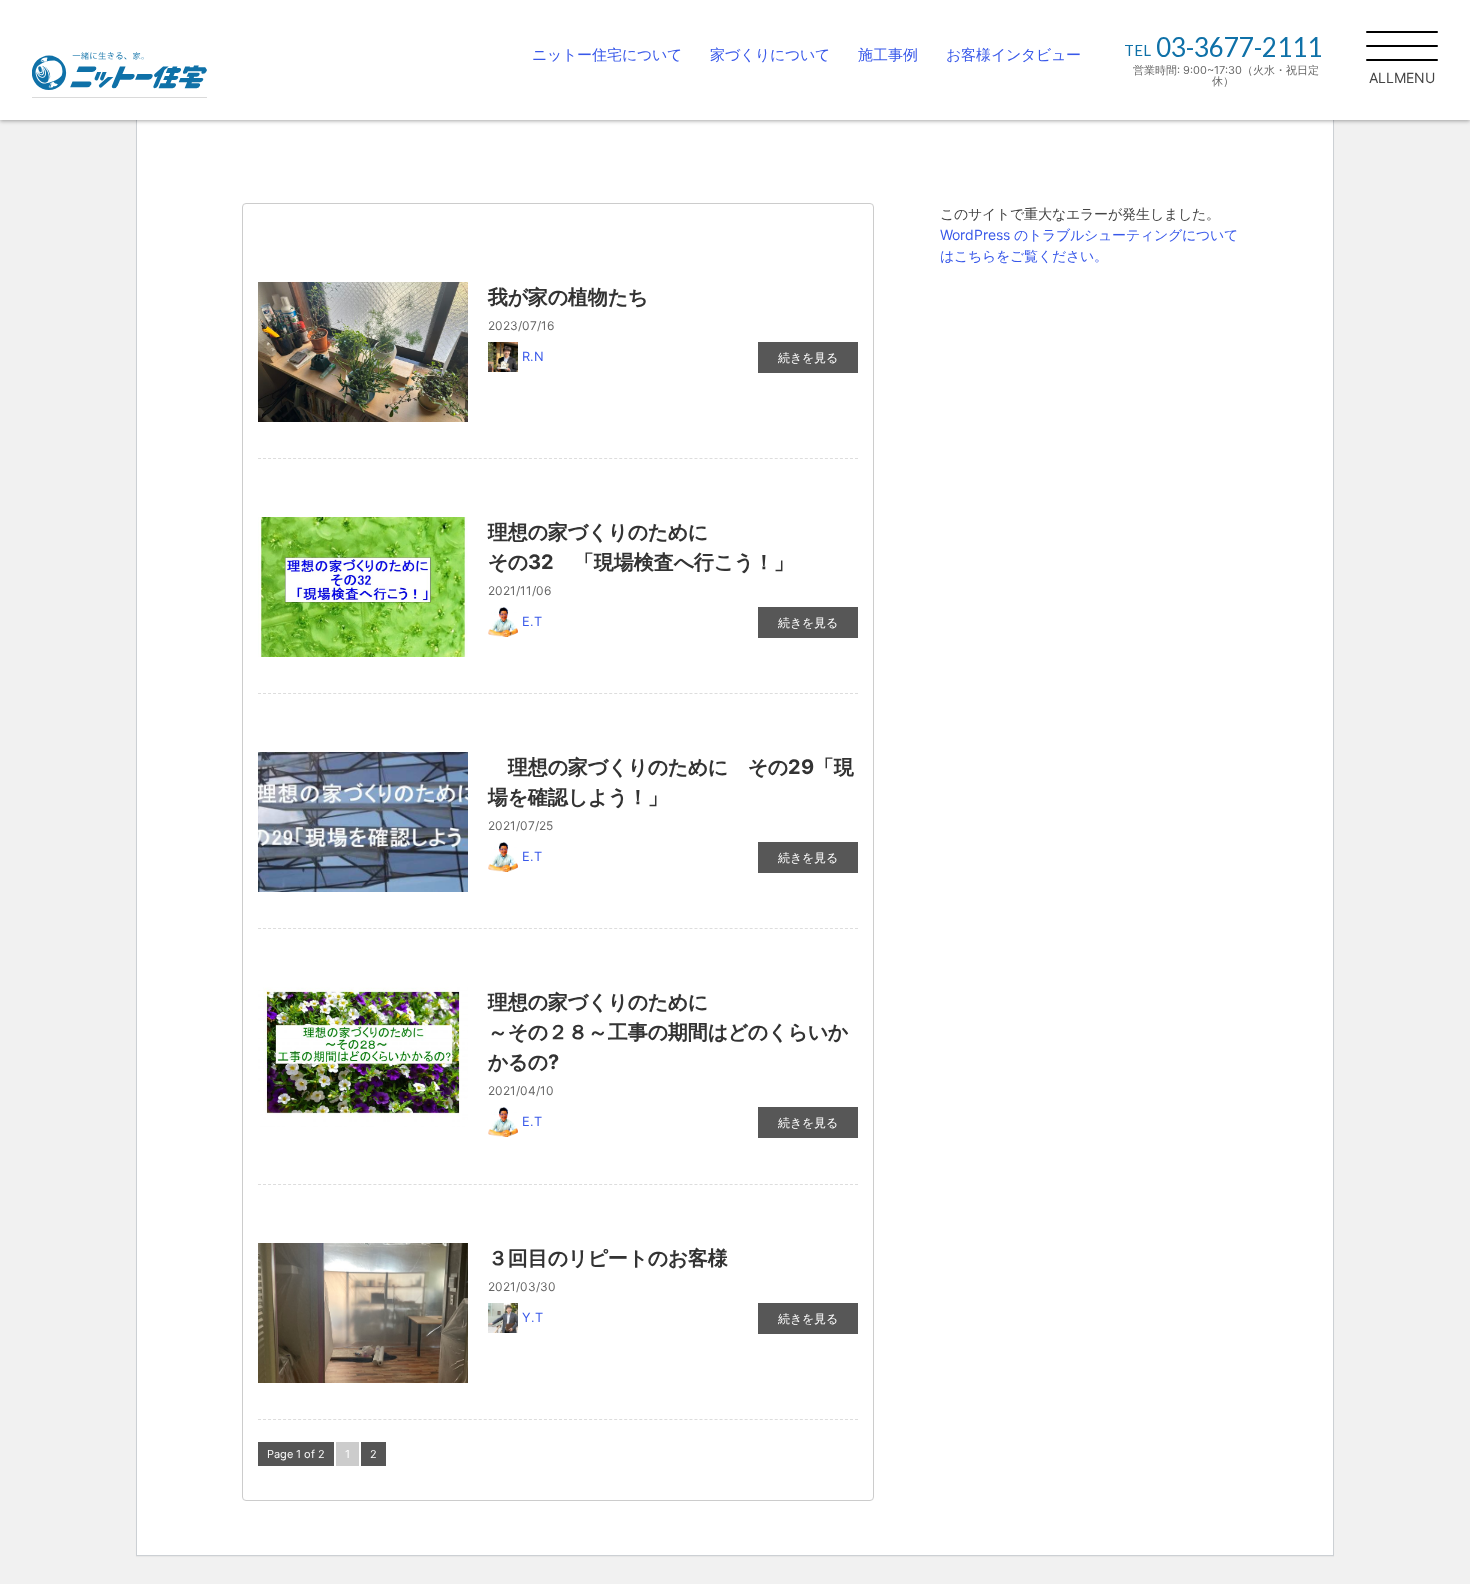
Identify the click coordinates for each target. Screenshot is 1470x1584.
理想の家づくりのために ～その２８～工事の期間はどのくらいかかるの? (748, 1032)
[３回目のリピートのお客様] (363, 1313)
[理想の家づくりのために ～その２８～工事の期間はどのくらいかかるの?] (363, 1057)
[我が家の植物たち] (363, 352)
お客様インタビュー (1013, 54)
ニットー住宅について (607, 54)
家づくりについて (770, 54)
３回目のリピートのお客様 (608, 1258)
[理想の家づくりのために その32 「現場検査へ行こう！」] (363, 587)
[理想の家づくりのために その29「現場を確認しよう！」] (363, 822)
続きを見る (808, 357)
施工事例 (888, 54)
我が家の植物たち (568, 297)
